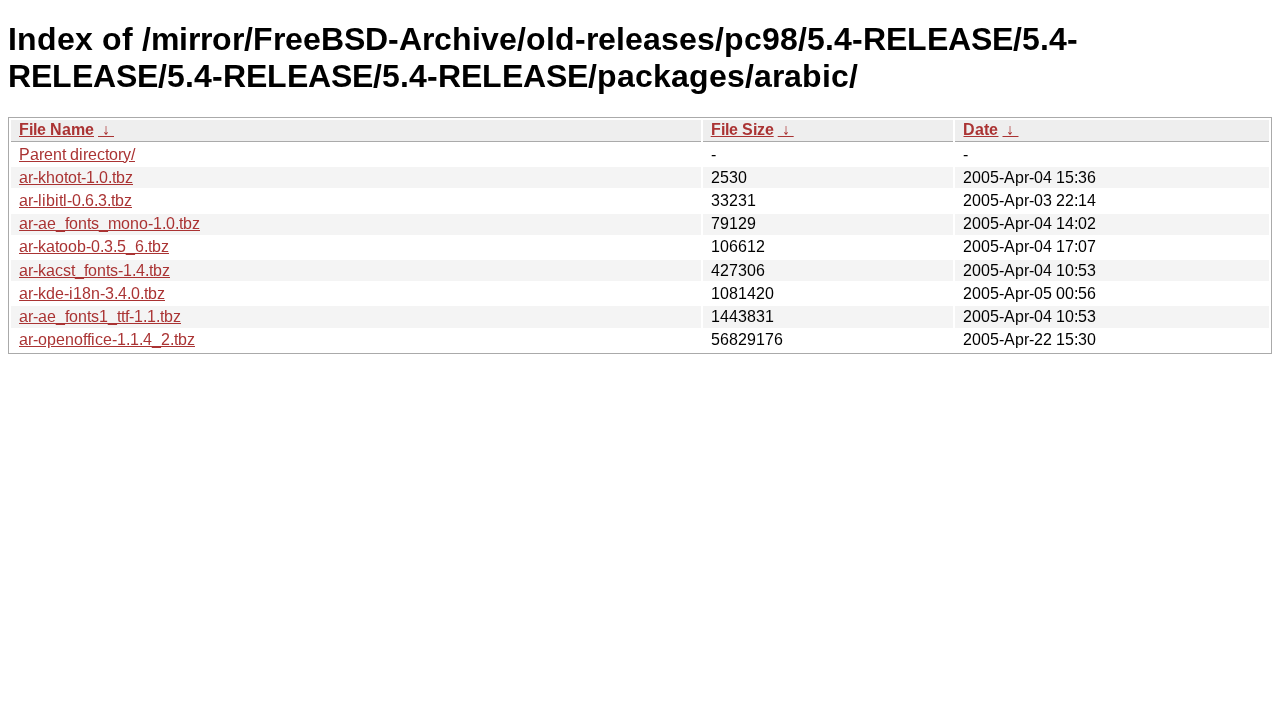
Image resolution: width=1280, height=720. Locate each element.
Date (980, 129)
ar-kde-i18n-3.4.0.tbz (92, 293)
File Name (56, 129)
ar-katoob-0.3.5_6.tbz (94, 246)
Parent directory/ (77, 154)
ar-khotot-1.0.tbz (76, 177)
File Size (742, 129)
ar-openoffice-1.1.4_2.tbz (107, 339)
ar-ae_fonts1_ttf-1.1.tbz (100, 316)
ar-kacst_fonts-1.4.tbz (94, 270)
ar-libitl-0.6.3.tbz (75, 200)
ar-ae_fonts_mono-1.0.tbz (109, 223)
